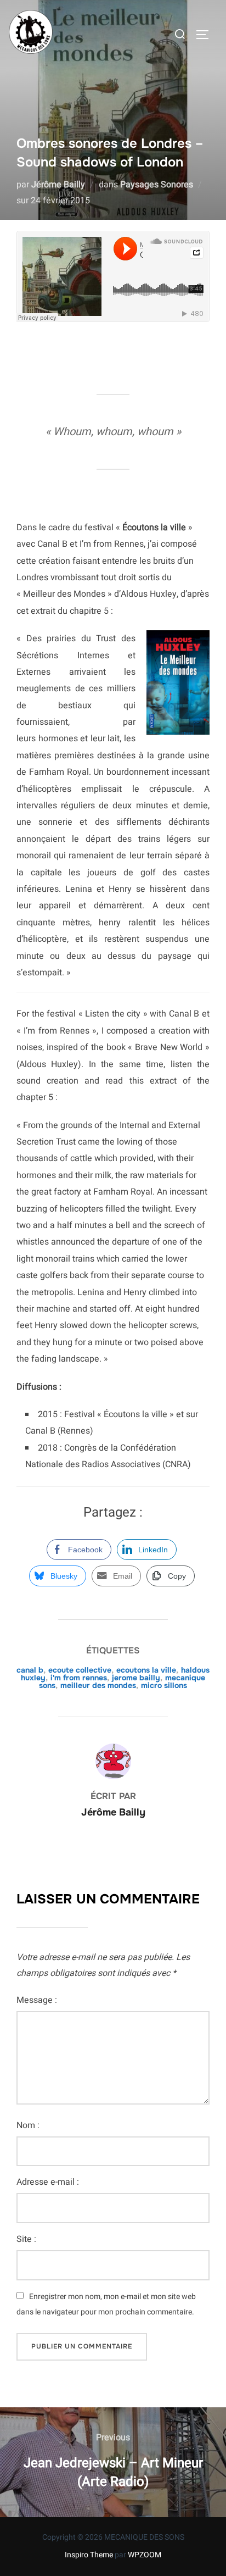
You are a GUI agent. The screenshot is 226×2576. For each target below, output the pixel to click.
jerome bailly (136, 1678)
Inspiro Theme (89, 2555)
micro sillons (164, 1685)
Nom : (28, 2125)
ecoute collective (80, 1670)
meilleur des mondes (98, 1685)
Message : (37, 2000)
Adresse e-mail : (48, 2182)
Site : (26, 2239)
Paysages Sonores (157, 185)
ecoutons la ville (146, 1670)
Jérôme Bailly (58, 185)
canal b (30, 1670)
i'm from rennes (79, 1678)
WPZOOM (145, 2555)
